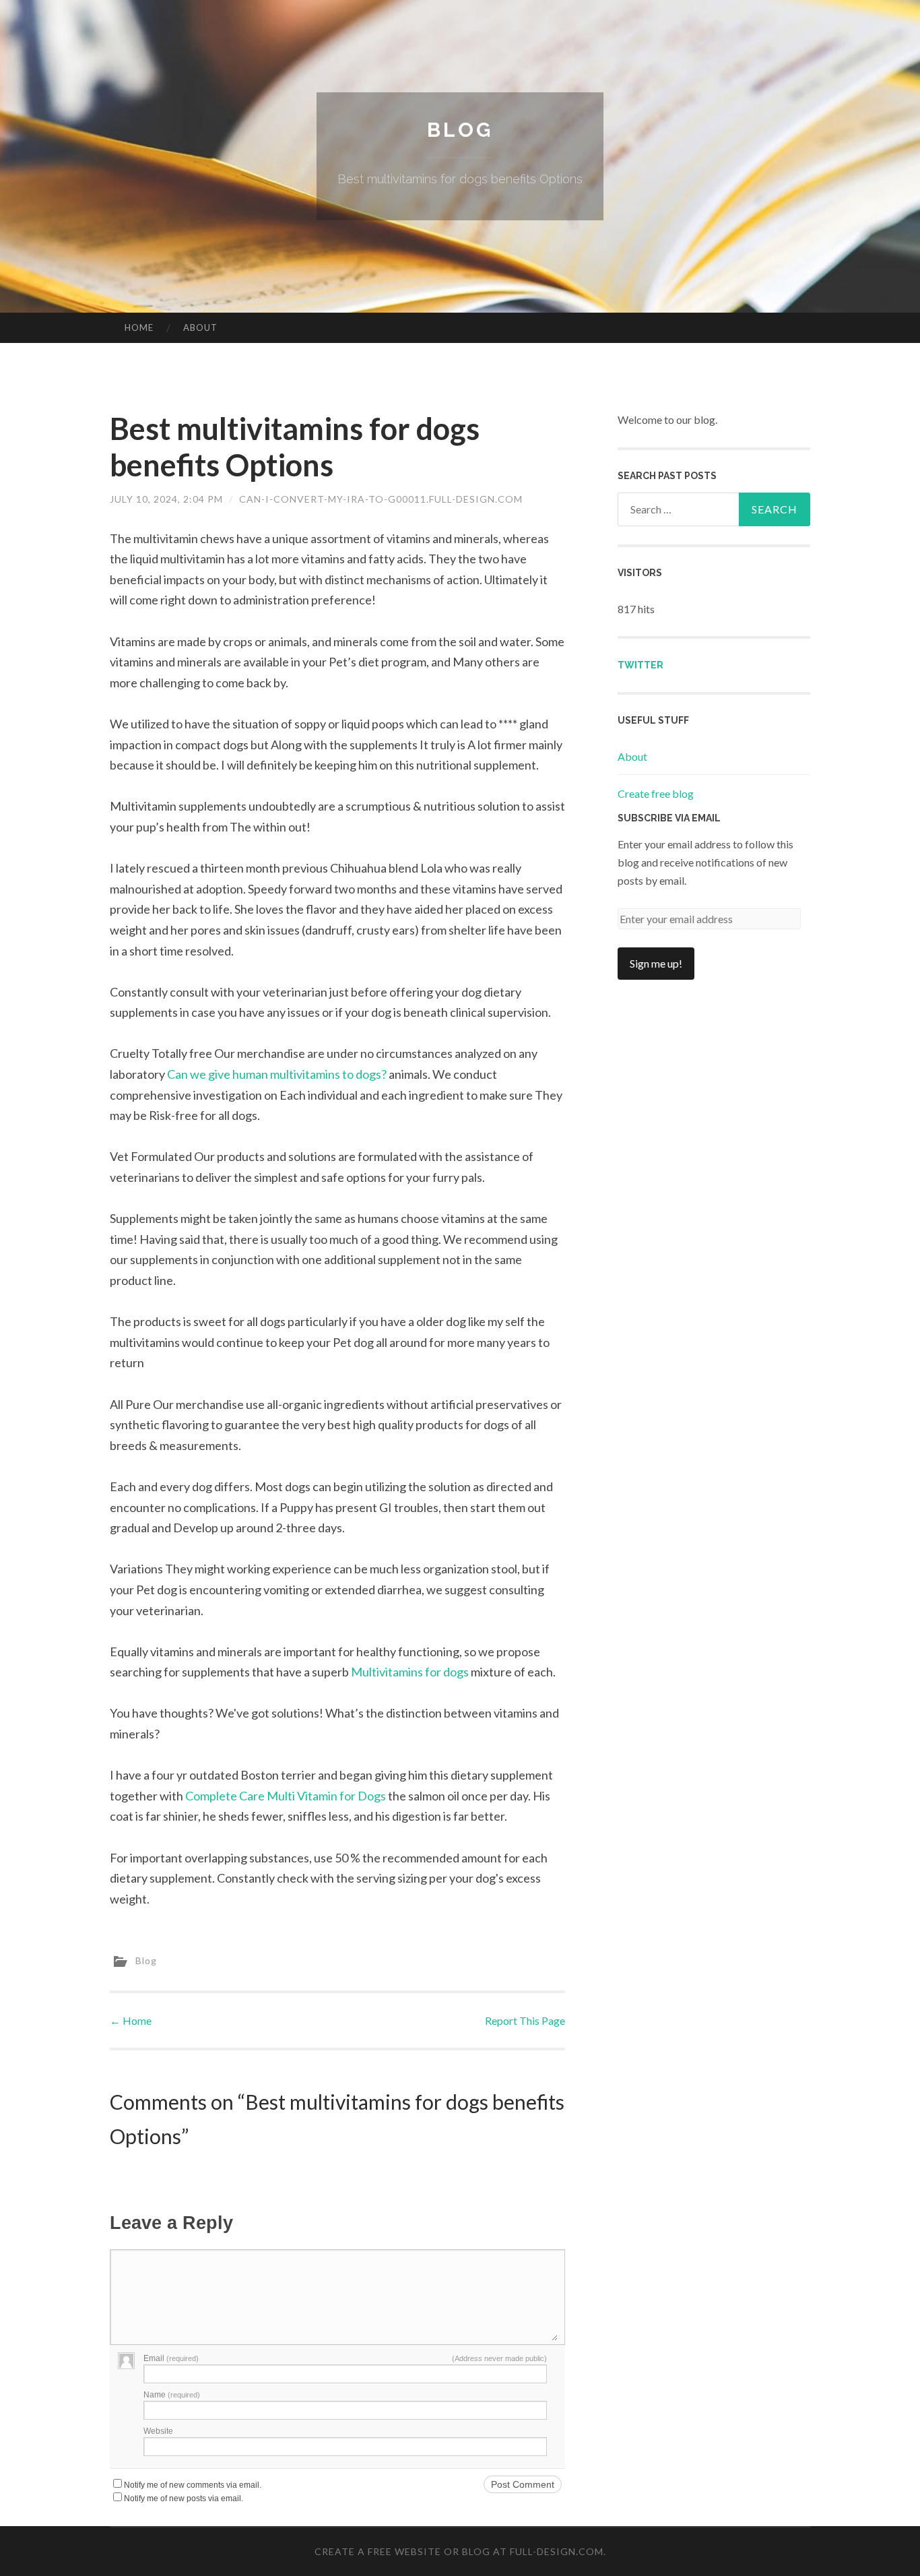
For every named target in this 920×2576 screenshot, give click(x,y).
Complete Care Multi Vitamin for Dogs (286, 1796)
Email (171, 2358)
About (200, 327)
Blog (460, 130)
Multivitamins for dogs (410, 1672)
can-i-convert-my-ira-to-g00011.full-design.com (381, 499)
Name (172, 2395)
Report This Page (525, 2020)
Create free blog (656, 793)
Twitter (640, 665)
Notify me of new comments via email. (193, 2485)
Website (158, 2431)
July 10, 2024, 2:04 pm (166, 499)
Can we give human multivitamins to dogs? (277, 1074)
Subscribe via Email (669, 818)
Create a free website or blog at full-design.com (459, 2551)
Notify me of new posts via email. (184, 2499)
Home (139, 327)
